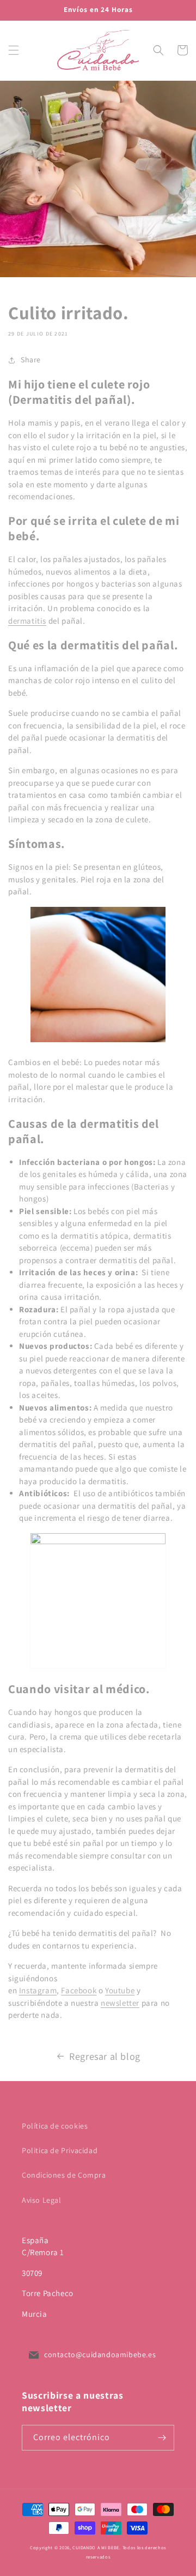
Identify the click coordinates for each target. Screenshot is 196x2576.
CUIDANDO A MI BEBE (96, 2547)
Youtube (120, 1990)
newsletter (120, 2003)
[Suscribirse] (162, 2438)
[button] (14, 50)
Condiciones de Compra (64, 2175)
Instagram (38, 1990)
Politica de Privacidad (60, 2150)
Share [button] (31, 360)
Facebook (79, 1990)
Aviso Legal (42, 2200)
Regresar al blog (105, 2056)
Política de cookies (55, 2126)
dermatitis (27, 621)
